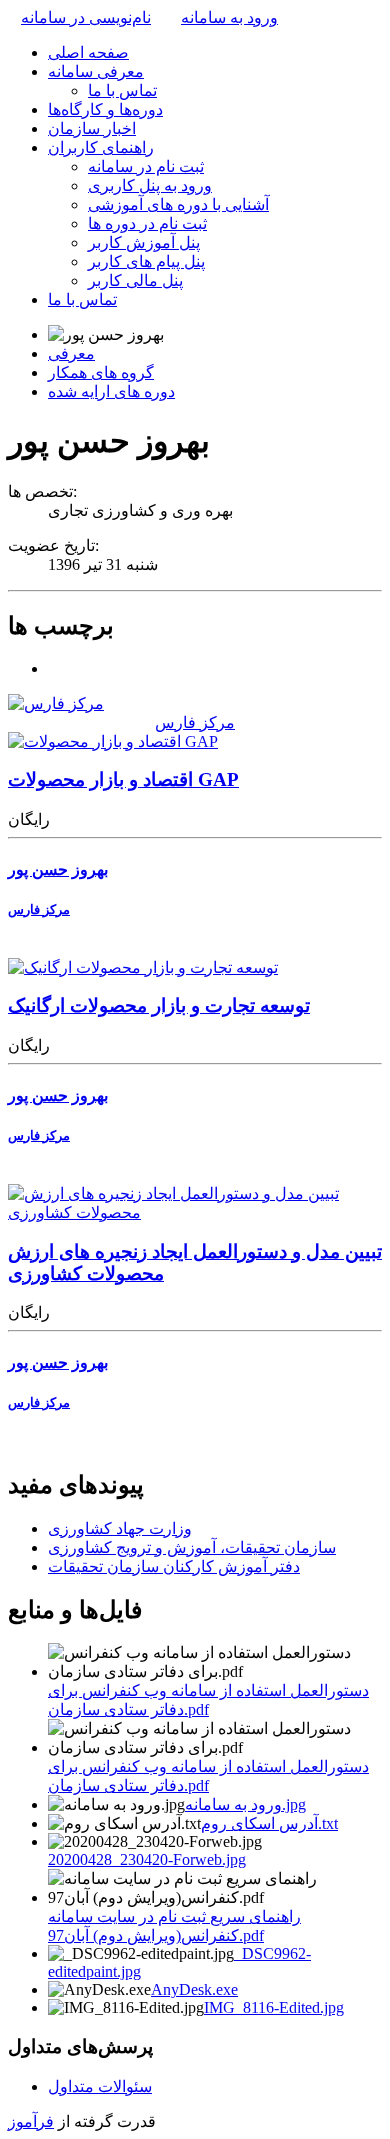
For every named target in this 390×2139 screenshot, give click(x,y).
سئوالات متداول (100, 2086)
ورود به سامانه (229, 17)
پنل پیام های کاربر (146, 261)
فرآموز (31, 2121)
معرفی (71, 353)
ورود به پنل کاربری (150, 185)
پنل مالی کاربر (135, 280)
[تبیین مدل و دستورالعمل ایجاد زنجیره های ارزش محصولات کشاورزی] (195, 1212)
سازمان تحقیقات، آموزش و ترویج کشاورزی (192, 1547)
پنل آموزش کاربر (144, 242)
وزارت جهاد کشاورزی (120, 1528)
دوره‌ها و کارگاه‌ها (105, 109)
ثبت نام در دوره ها (147, 223)
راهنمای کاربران (101, 147)
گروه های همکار (101, 372)
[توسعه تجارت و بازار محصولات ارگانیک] (143, 967)
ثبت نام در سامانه (146, 166)
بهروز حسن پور (58, 869)
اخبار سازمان (92, 128)
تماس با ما (122, 90)
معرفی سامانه (96, 71)
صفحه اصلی (88, 52)
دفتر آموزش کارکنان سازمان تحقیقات (174, 1566)
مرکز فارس (195, 722)
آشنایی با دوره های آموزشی (178, 204)
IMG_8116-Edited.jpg (274, 2007)
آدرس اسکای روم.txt (269, 1823)
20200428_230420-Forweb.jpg (147, 1859)
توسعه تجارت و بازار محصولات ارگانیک (159, 1005)
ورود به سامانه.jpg (245, 1804)
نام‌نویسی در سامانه (86, 17)
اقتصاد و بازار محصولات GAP (123, 779)
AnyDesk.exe (194, 1989)
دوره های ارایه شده (111, 391)
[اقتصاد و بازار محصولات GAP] (113, 741)
